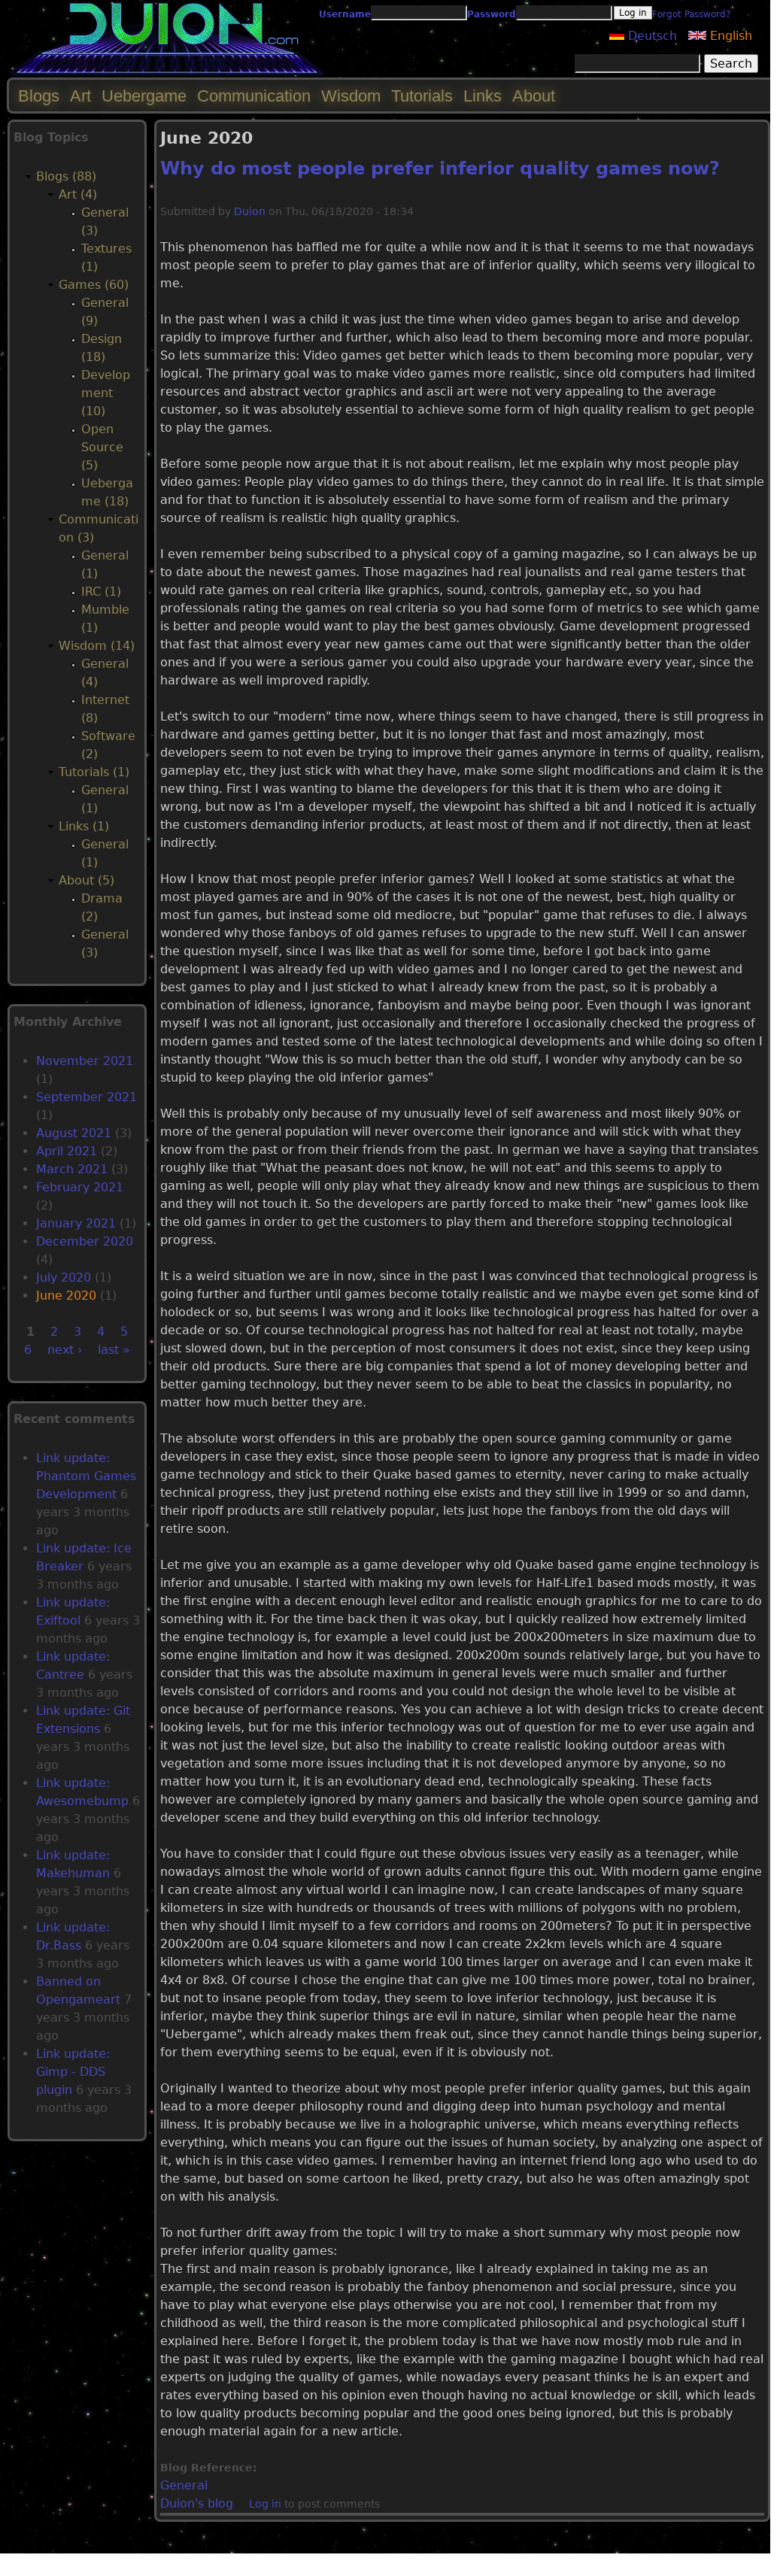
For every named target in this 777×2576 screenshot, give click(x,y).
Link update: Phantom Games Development (86, 1476)
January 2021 (76, 1223)
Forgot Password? (691, 14)
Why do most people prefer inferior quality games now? (440, 168)
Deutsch (651, 36)
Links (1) (84, 826)
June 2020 (66, 1296)
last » (114, 1350)
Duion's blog (197, 2503)
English (729, 36)
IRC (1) (101, 592)
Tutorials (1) (94, 772)
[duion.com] (167, 73)
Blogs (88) (66, 176)
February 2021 (80, 1187)
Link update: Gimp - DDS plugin (73, 2072)
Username (345, 14)
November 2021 (85, 1061)
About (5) (87, 880)
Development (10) (106, 393)
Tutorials (422, 96)
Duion (250, 211)
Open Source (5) (102, 447)
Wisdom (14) (97, 646)
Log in (265, 2504)
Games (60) (94, 285)
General (184, 2485)
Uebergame (144, 96)
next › (65, 1350)
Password (492, 14)
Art (80, 96)
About (534, 96)
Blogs (39, 96)
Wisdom (351, 96)
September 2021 (87, 1097)
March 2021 (72, 1169)
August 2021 (74, 1133)
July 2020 (64, 1277)
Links (483, 96)
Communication (254, 96)
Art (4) (78, 194)
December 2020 (85, 1241)
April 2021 (67, 1151)
